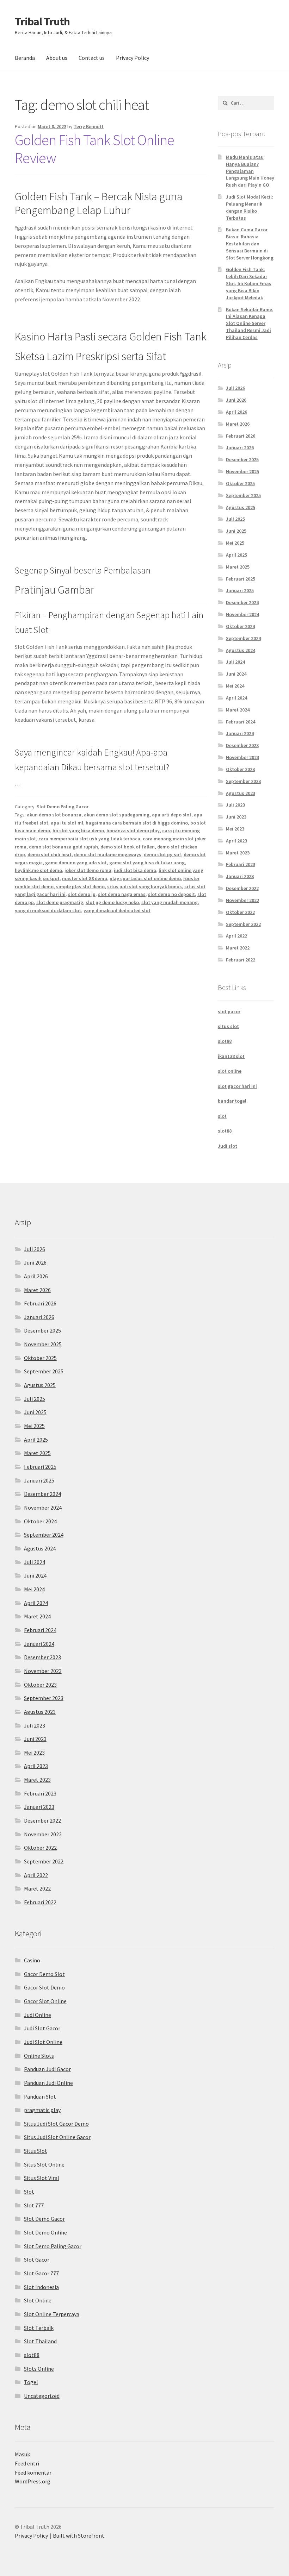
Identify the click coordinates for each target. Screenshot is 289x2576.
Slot (29, 2192)
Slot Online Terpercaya (52, 2314)
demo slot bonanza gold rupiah (63, 847)
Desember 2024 (242, 602)
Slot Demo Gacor (44, 2219)
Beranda (25, 58)
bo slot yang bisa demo (78, 831)
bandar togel (232, 1101)
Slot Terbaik (39, 2328)
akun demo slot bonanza (54, 815)
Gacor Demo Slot (44, 1974)
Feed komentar (33, 2472)
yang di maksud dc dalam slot (48, 910)
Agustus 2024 (241, 650)
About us (57, 58)
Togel (31, 2382)
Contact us (92, 58)
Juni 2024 (236, 674)
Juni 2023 (236, 817)
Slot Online (38, 2300)
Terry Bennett (89, 126)
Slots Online (39, 2369)
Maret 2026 (238, 424)
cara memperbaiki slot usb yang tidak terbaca (89, 839)
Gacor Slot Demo (44, 1987)
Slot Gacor (37, 2260)
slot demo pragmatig (60, 902)
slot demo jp (82, 894)
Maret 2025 (238, 567)
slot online (230, 1071)
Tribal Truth (42, 21)
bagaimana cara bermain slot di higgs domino (137, 823)
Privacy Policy (133, 58)
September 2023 (243, 781)
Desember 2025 (242, 459)
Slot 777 (34, 2205)
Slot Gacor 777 (41, 2273)
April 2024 (236, 698)
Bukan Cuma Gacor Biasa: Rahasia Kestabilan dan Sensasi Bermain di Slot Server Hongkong (250, 243)
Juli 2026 (235, 388)
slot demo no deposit (171, 894)
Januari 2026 (240, 447)
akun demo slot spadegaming (117, 815)
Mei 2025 (235, 543)
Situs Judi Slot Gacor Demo (56, 2124)
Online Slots (39, 2056)
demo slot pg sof (162, 854)
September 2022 (243, 924)
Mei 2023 (235, 829)
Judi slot (227, 1146)
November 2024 (242, 614)
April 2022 (236, 936)
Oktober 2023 (240, 769)
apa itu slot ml (67, 823)
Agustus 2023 (241, 793)
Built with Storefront (79, 2536)
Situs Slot (36, 2151)
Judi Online (38, 2015)
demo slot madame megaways (108, 854)
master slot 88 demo (85, 878)
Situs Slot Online (44, 2164)
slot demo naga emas (122, 894)
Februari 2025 (241, 579)
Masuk (22, 2454)
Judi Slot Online (43, 2042)
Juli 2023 (235, 805)
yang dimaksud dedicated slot (117, 910)
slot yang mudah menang (170, 902)
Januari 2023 (240, 876)
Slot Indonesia (41, 2287)
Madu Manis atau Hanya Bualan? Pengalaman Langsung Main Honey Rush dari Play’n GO (250, 171)
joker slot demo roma (88, 870)
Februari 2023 (241, 864)
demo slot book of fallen (128, 847)
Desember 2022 (242, 888)
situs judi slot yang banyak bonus (144, 886)
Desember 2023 (242, 745)
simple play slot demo (80, 886)
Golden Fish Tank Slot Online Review (94, 149)
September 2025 (243, 495)
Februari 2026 (241, 436)
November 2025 (242, 471)
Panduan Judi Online (48, 2083)
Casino (32, 1960)
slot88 (225, 1041)
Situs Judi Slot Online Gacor (57, 2137)
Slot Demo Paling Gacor (63, 807)
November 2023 (242, 757)
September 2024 (243, 638)
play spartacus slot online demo (145, 878)
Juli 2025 (235, 519)
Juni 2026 (236, 400)
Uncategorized (42, 2396)
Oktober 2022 (240, 912)
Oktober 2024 (240, 626)
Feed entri (27, 2463)
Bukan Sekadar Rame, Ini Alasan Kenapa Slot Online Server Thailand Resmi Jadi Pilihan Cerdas (250, 323)
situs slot (228, 1026)
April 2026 (236, 412)
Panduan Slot (40, 2096)
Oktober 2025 (240, 483)
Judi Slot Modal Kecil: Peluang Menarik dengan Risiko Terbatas (250, 207)
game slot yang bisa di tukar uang (147, 863)
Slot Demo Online (45, 2232)
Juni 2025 (236, 531)
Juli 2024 (235, 662)
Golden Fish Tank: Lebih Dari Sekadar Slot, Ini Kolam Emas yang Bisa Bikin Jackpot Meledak (249, 283)
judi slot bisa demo (135, 870)
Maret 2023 (238, 853)
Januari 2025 (240, 590)
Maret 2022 (238, 948)
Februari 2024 (241, 722)
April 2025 (236, 555)
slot (222, 1116)
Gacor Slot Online (45, 2001)
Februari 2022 (241, 960)
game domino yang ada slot (76, 863)
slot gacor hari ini (237, 1086)
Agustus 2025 (241, 507)
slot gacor (229, 1011)
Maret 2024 (238, 710)
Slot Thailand (40, 2341)
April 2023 (236, 841)
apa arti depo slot (172, 815)
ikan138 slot (231, 1056)
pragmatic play (42, 2110)
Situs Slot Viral (42, 2178)
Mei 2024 (235, 686)
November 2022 (242, 900)
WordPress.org (33, 2481)
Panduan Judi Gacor (47, 2069)
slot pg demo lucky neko (112, 902)
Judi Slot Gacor (42, 2028)
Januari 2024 (240, 733)
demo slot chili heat (50, 854)
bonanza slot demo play (133, 831)
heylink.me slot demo (38, 870)
